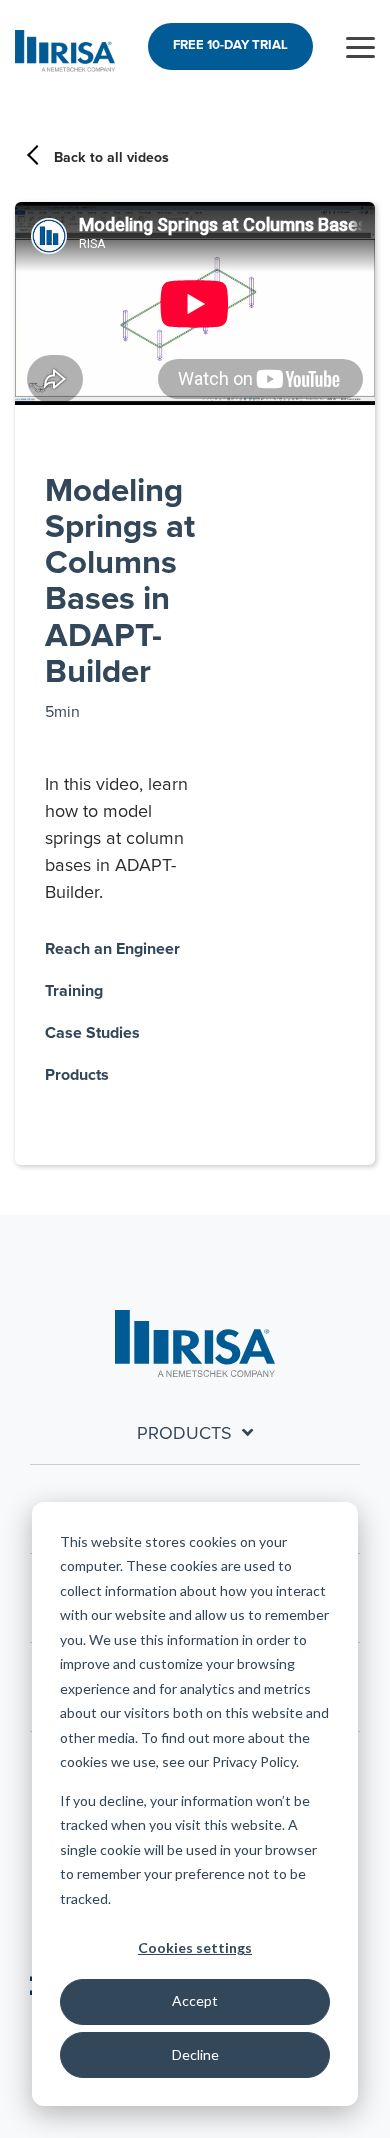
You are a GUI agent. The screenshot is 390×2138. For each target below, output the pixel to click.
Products (77, 1075)
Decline (195, 2054)
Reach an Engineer (112, 949)
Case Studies (92, 1033)
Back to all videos (111, 158)
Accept (195, 2000)
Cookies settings (195, 1947)
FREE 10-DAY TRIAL (230, 45)
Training (74, 991)
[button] (360, 46)
